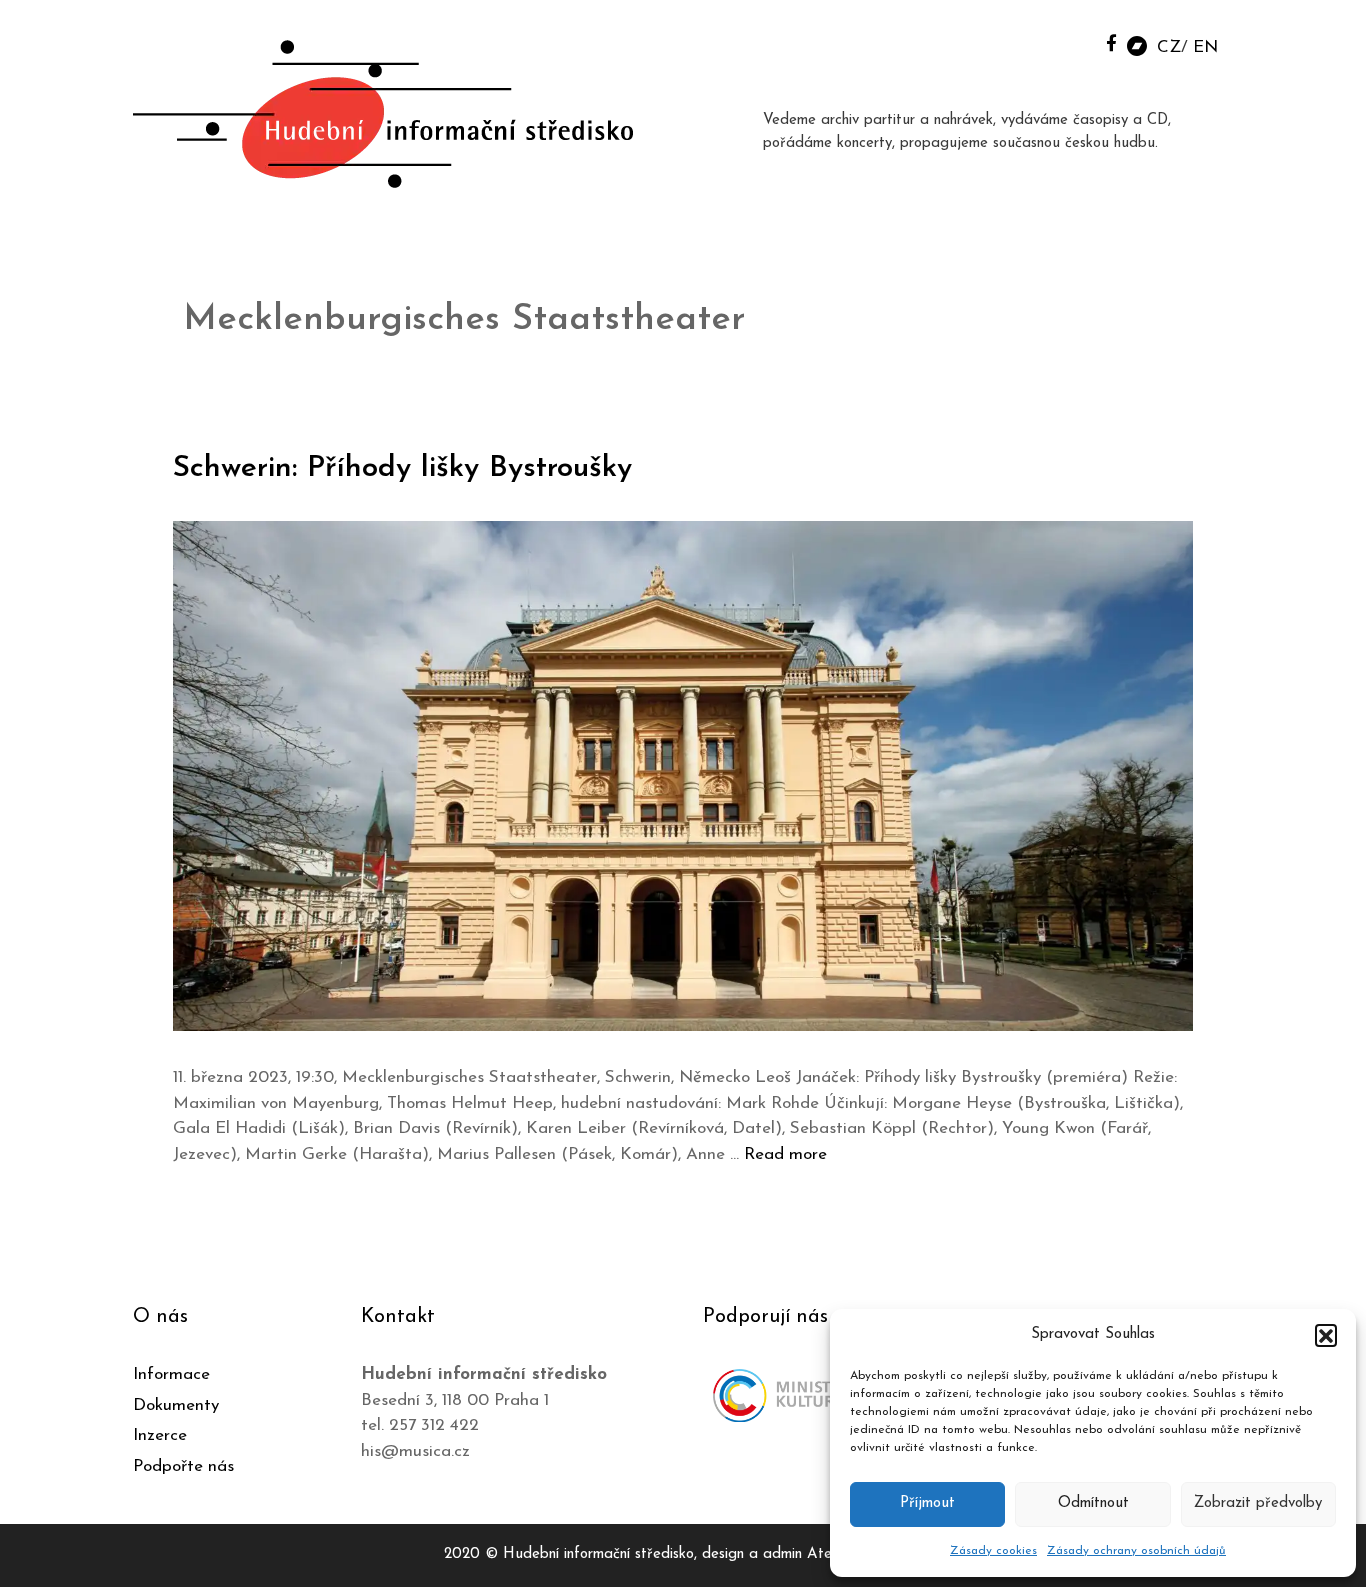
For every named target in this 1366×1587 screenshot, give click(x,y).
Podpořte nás (183, 1466)
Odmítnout (1093, 1503)
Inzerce (160, 1435)
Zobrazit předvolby (1258, 1503)
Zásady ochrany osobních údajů (1136, 1551)
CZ (1169, 47)
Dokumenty (176, 1405)
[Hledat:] (1066, 41)
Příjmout (927, 1503)
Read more (785, 1154)
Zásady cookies (993, 1551)
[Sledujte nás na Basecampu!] (1137, 44)
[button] (1326, 1335)
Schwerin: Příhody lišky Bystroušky (402, 468)
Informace (171, 1374)
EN (1205, 47)
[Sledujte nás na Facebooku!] (1111, 42)
